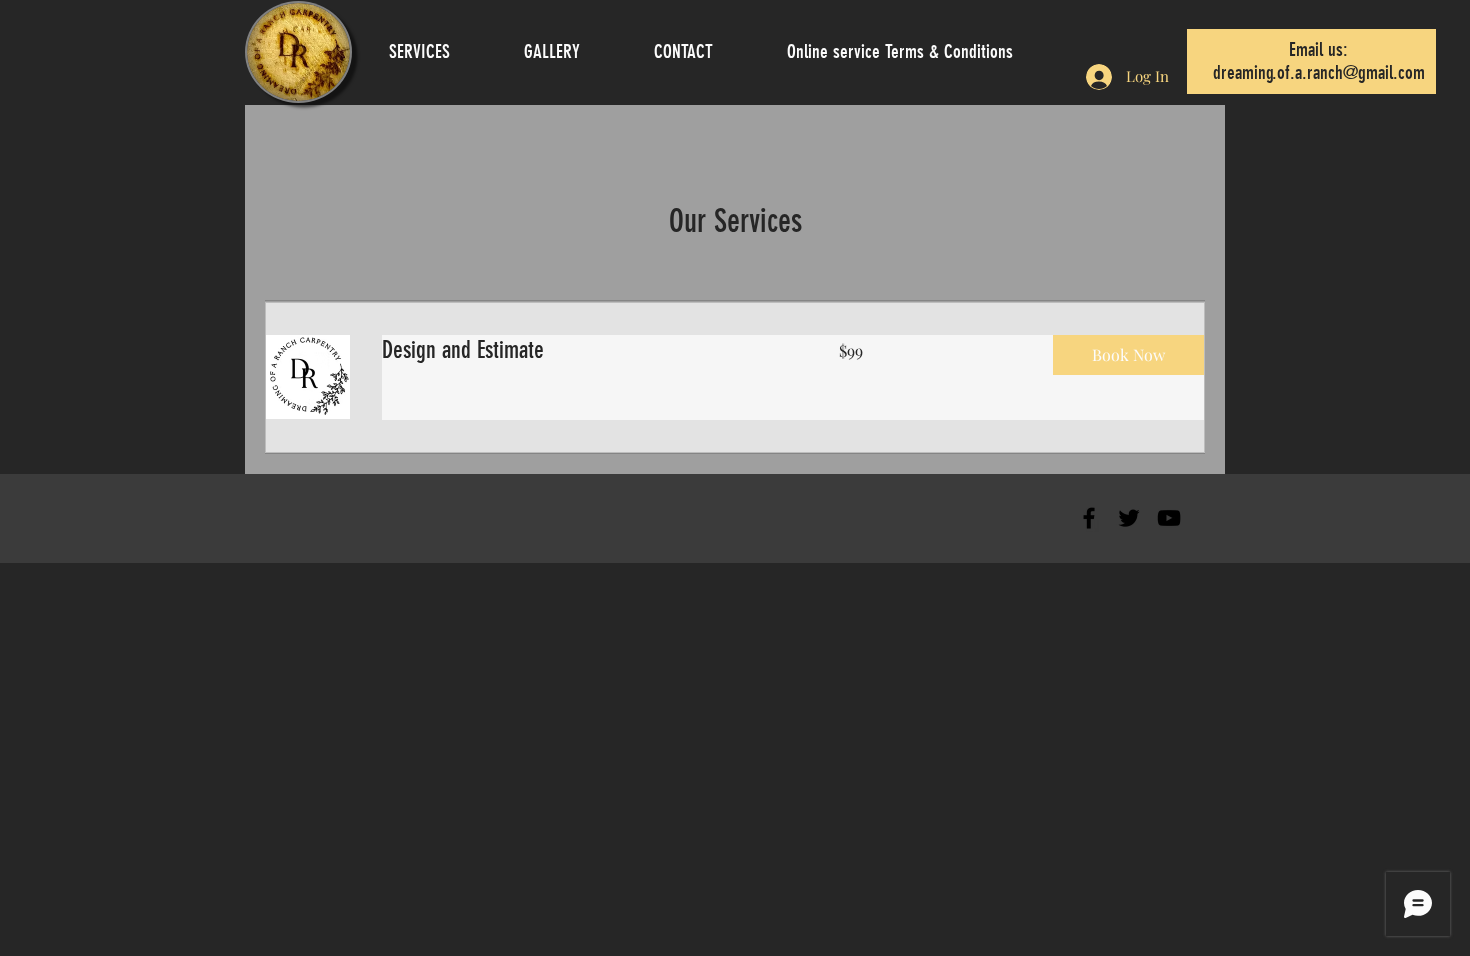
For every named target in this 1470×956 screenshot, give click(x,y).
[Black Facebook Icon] (1089, 518)
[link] (586, 351)
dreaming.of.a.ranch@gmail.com (1319, 72)
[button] (1128, 355)
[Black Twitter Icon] (1129, 518)
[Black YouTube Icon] (1169, 518)
